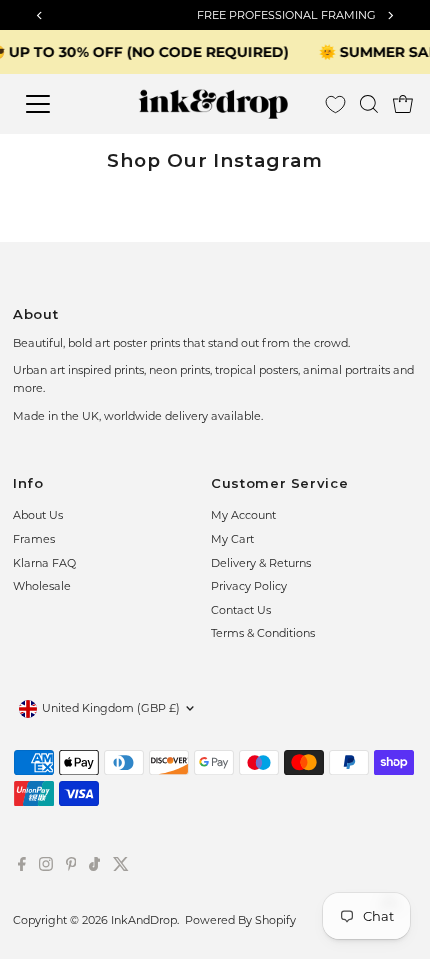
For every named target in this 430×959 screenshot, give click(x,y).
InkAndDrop (144, 920)
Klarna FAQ (44, 563)
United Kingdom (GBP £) (111, 708)
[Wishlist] (335, 104)
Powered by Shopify (240, 920)
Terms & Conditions (263, 633)
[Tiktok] (94, 867)
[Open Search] (369, 104)
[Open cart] (403, 104)
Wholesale (42, 586)
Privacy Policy (249, 586)
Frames (34, 539)
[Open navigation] (59, 104)
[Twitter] (121, 867)
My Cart (232, 539)
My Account (243, 515)
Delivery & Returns (261, 563)
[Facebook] (22, 867)
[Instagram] (46, 867)
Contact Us (241, 610)
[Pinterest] (71, 867)
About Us (38, 515)
